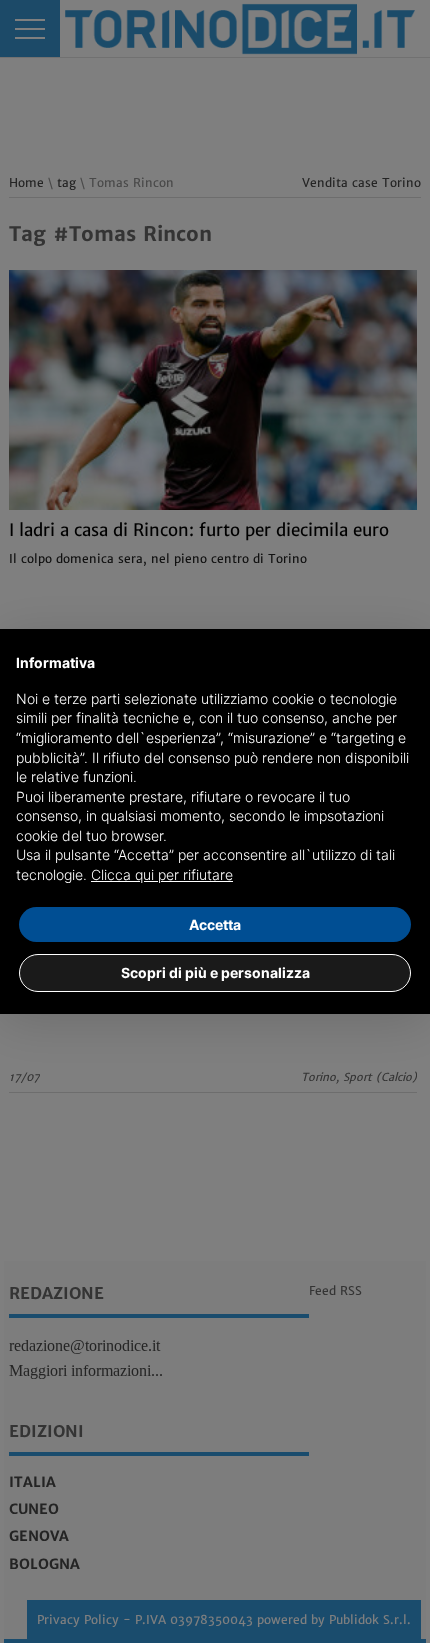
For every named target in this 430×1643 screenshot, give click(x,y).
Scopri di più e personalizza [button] (215, 972)
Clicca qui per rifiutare (162, 874)
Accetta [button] (215, 924)
